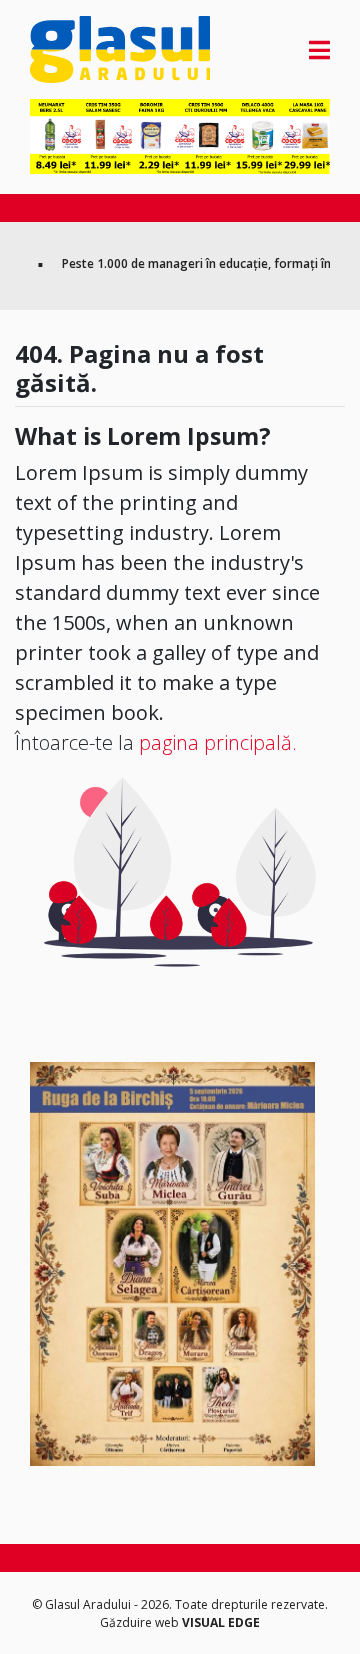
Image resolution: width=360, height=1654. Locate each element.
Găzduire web (141, 1622)
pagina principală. (218, 742)
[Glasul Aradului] (75, 49)
